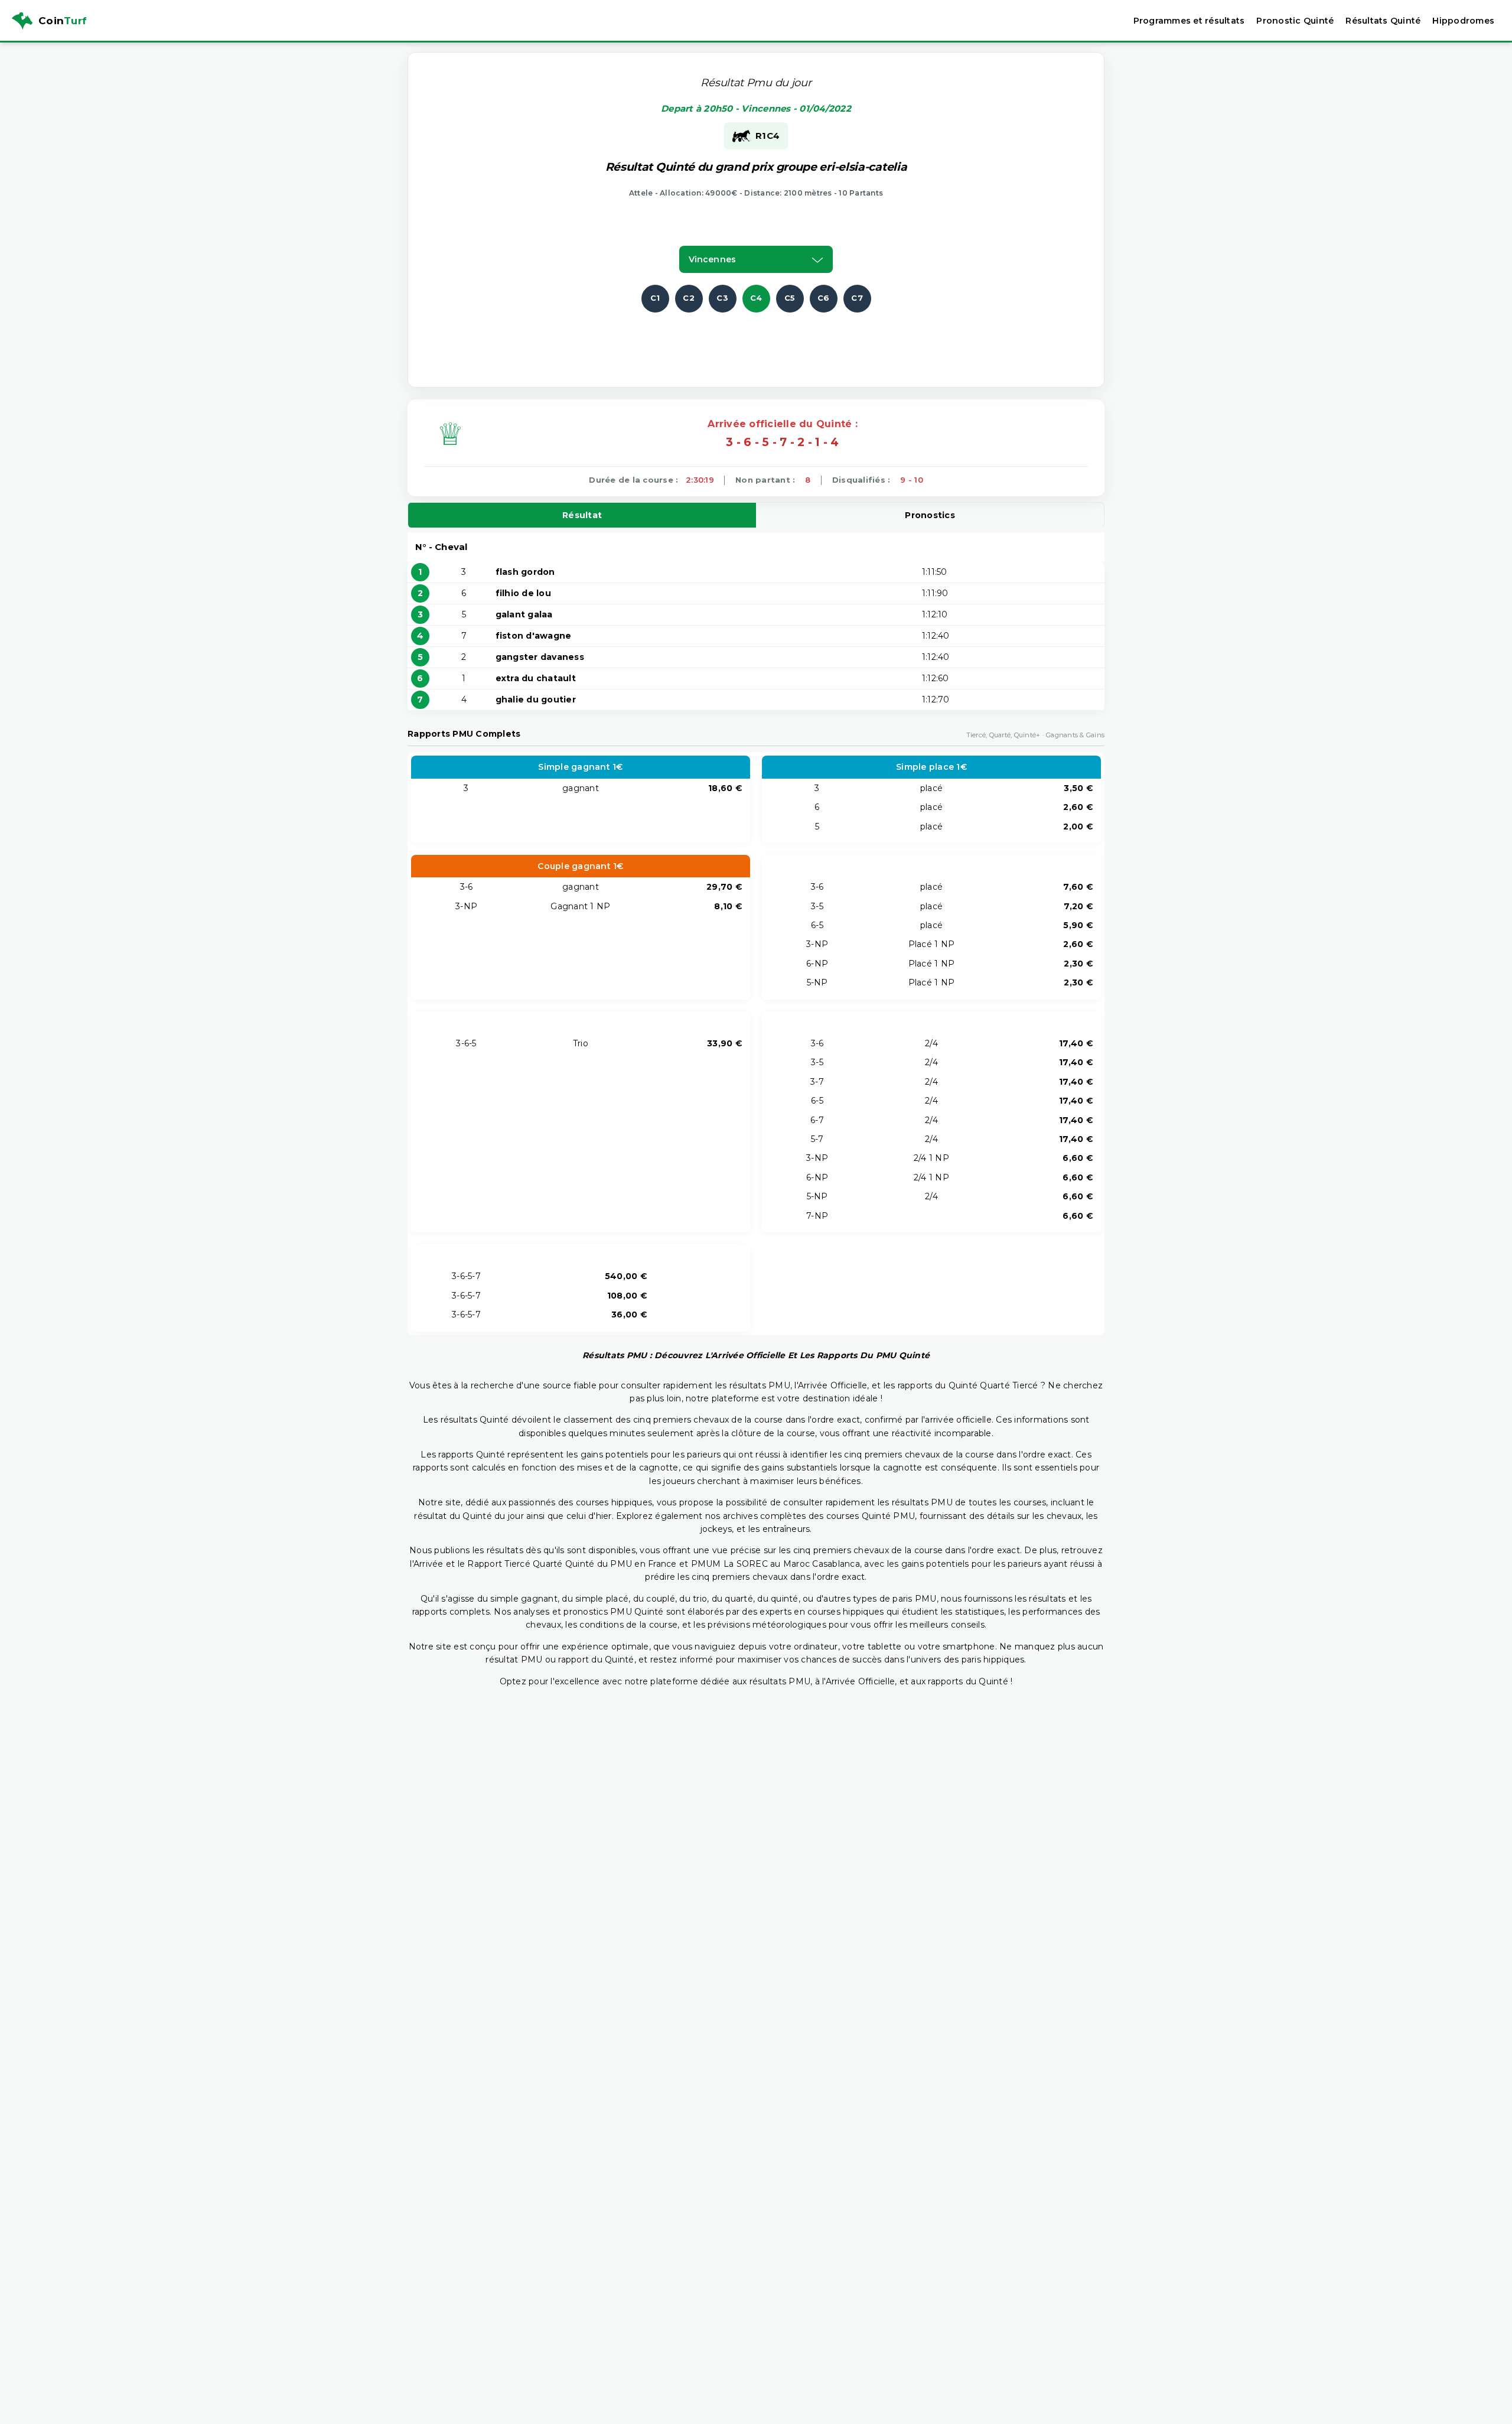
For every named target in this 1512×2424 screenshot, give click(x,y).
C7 (857, 298)
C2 (689, 298)
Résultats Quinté (1383, 21)
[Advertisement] (756, 339)
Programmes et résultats (1189, 21)
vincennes (712, 259)
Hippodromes (1463, 21)
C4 (756, 298)
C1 (655, 298)
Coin (63, 21)
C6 (824, 298)
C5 (790, 298)
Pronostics (930, 515)
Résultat (582, 515)
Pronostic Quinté (1295, 21)
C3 (722, 298)
